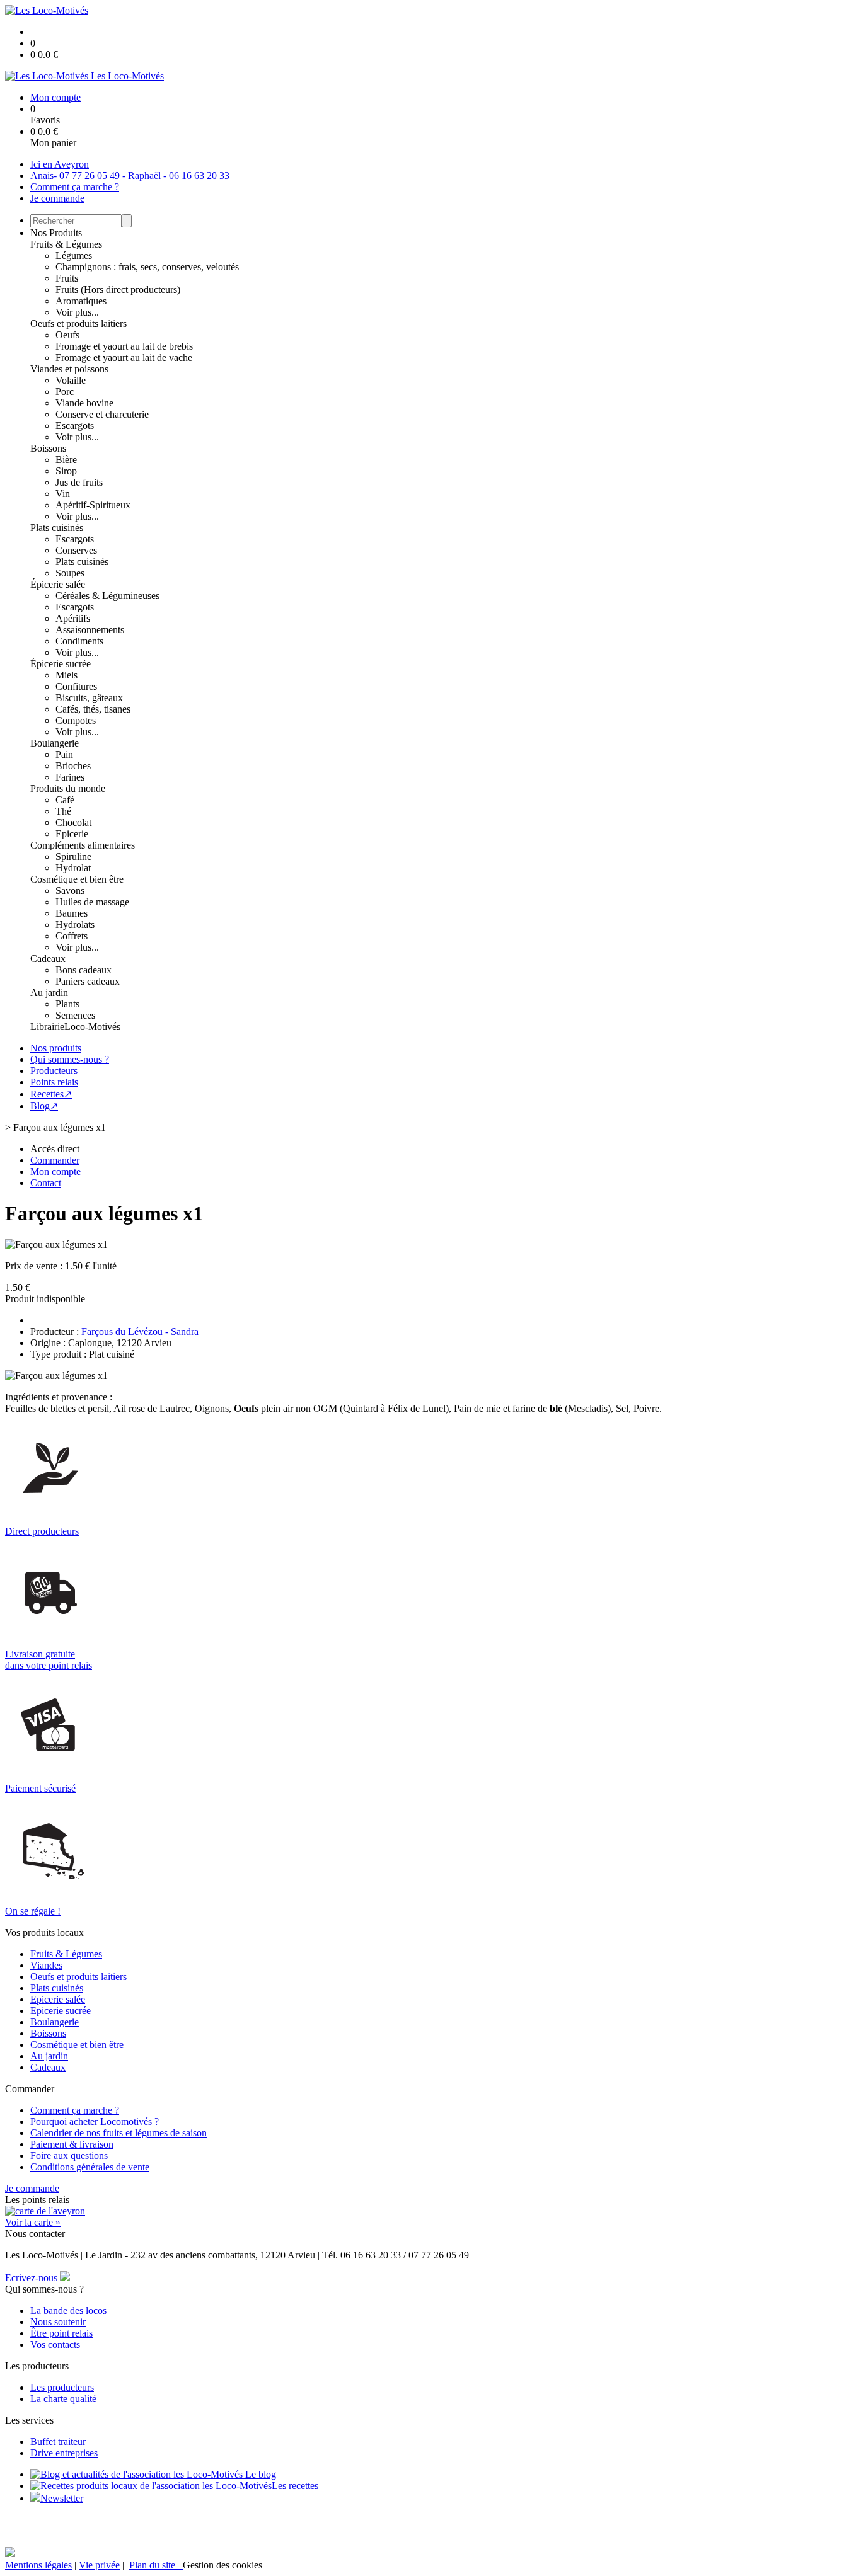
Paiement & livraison (72, 2144)
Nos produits (56, 1048)
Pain (64, 754)
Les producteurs (62, 2387)
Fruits (67, 278)
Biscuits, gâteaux (89, 698)
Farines (70, 777)
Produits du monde (68, 788)
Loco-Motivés (92, 1027)
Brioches (73, 766)
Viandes (46, 1965)
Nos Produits (56, 233)
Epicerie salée (58, 1999)
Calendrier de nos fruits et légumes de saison (118, 2133)
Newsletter (62, 2498)
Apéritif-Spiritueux (93, 505)
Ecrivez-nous (31, 2278)
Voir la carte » (33, 2222)
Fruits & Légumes (66, 244)
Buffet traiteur (58, 2441)
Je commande (57, 198)
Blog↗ (44, 1106)
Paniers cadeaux (88, 981)
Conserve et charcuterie (102, 414)
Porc (65, 392)
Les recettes (295, 2486)
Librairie (47, 1027)
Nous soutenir (58, 2322)
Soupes (70, 573)
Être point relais (61, 2333)
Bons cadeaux (84, 970)
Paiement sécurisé (40, 1788)
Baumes (72, 913)
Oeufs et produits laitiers (78, 323)
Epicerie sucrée (61, 2011)
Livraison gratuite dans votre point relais (49, 1660)
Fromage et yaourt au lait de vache (124, 358)
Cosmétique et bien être (77, 879)
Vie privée (99, 2565)
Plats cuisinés (57, 528)
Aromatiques (81, 301)
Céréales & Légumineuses (107, 596)
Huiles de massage (92, 902)
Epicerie (72, 834)
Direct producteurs (42, 1531)
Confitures (76, 686)
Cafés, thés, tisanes (93, 709)
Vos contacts (55, 2344)
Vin (63, 494)
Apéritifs (73, 618)
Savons (70, 890)
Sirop (66, 471)
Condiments (79, 641)
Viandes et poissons (69, 369)
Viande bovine (84, 403)
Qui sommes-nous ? (70, 1059)
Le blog (259, 2474)
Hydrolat (73, 868)
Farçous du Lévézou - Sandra (140, 1331)
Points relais (54, 1082)
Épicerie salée (58, 584)
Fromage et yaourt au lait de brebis (124, 346)
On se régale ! (33, 1911)
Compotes (76, 720)
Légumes (74, 255)
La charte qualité (63, 2399)
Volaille (71, 380)
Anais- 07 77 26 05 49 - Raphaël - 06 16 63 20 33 (130, 175)
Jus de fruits (79, 482)
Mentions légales (38, 2565)
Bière (66, 460)
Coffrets (72, 936)
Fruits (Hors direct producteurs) (118, 289)
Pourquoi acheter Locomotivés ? (95, 2121)
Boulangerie (55, 743)
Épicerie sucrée (61, 664)
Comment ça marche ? (75, 187)
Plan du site (156, 2565)
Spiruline (73, 856)
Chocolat (73, 822)
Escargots (75, 426)
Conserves (76, 550)
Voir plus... (77, 312)
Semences (75, 1015)
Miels (66, 675)
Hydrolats (75, 924)
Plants (67, 1004)
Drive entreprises (64, 2453)
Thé (63, 811)
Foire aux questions (69, 2155)
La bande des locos (68, 2310)
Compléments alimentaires (83, 845)
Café (65, 800)
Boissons (48, 448)
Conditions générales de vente (90, 2167)
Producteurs (54, 1071)
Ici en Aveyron (60, 164)
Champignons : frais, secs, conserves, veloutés (147, 267)
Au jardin (49, 993)
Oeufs (67, 335)
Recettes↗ (51, 1094)
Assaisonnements (90, 630)
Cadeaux (48, 959)
